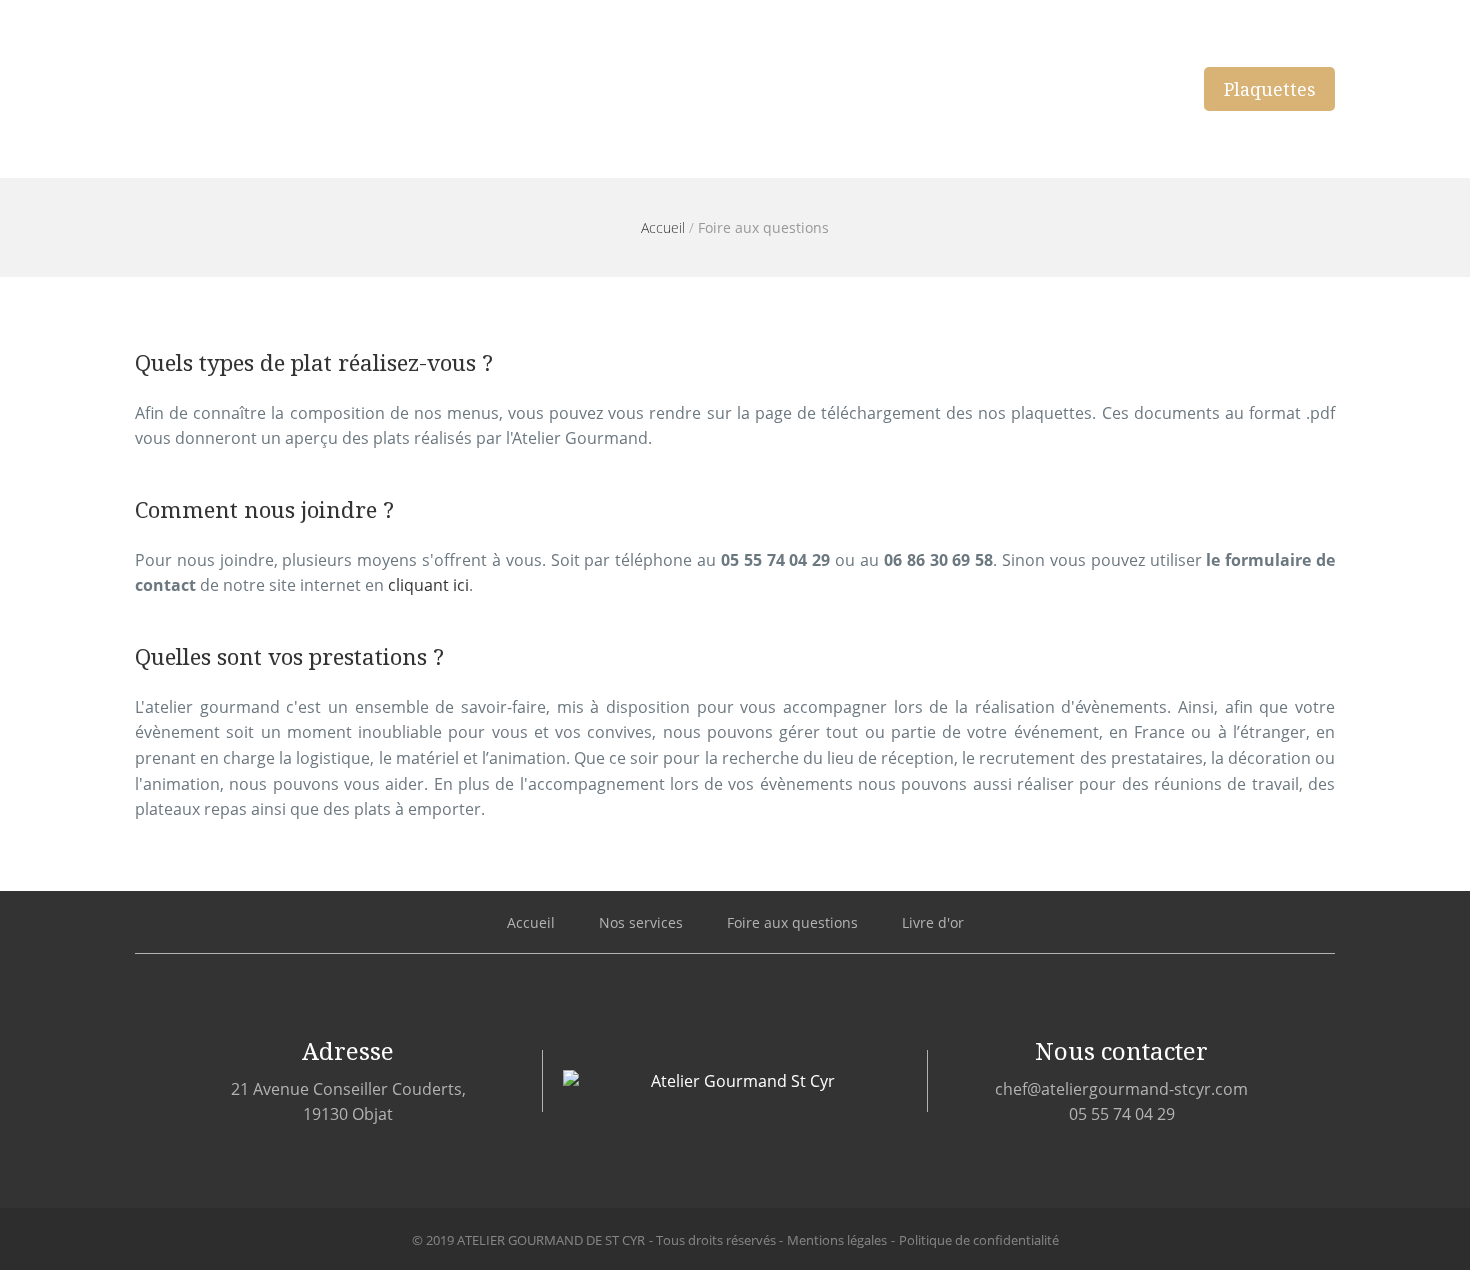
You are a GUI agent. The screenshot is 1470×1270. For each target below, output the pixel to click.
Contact (1126, 89)
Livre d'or (933, 922)
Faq (1033, 89)
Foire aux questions (792, 922)
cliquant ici (428, 585)
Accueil (790, 89)
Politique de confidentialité (979, 1240)
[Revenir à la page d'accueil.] (252, 89)
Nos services (920, 89)
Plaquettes (1269, 89)
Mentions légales (837, 1240)
